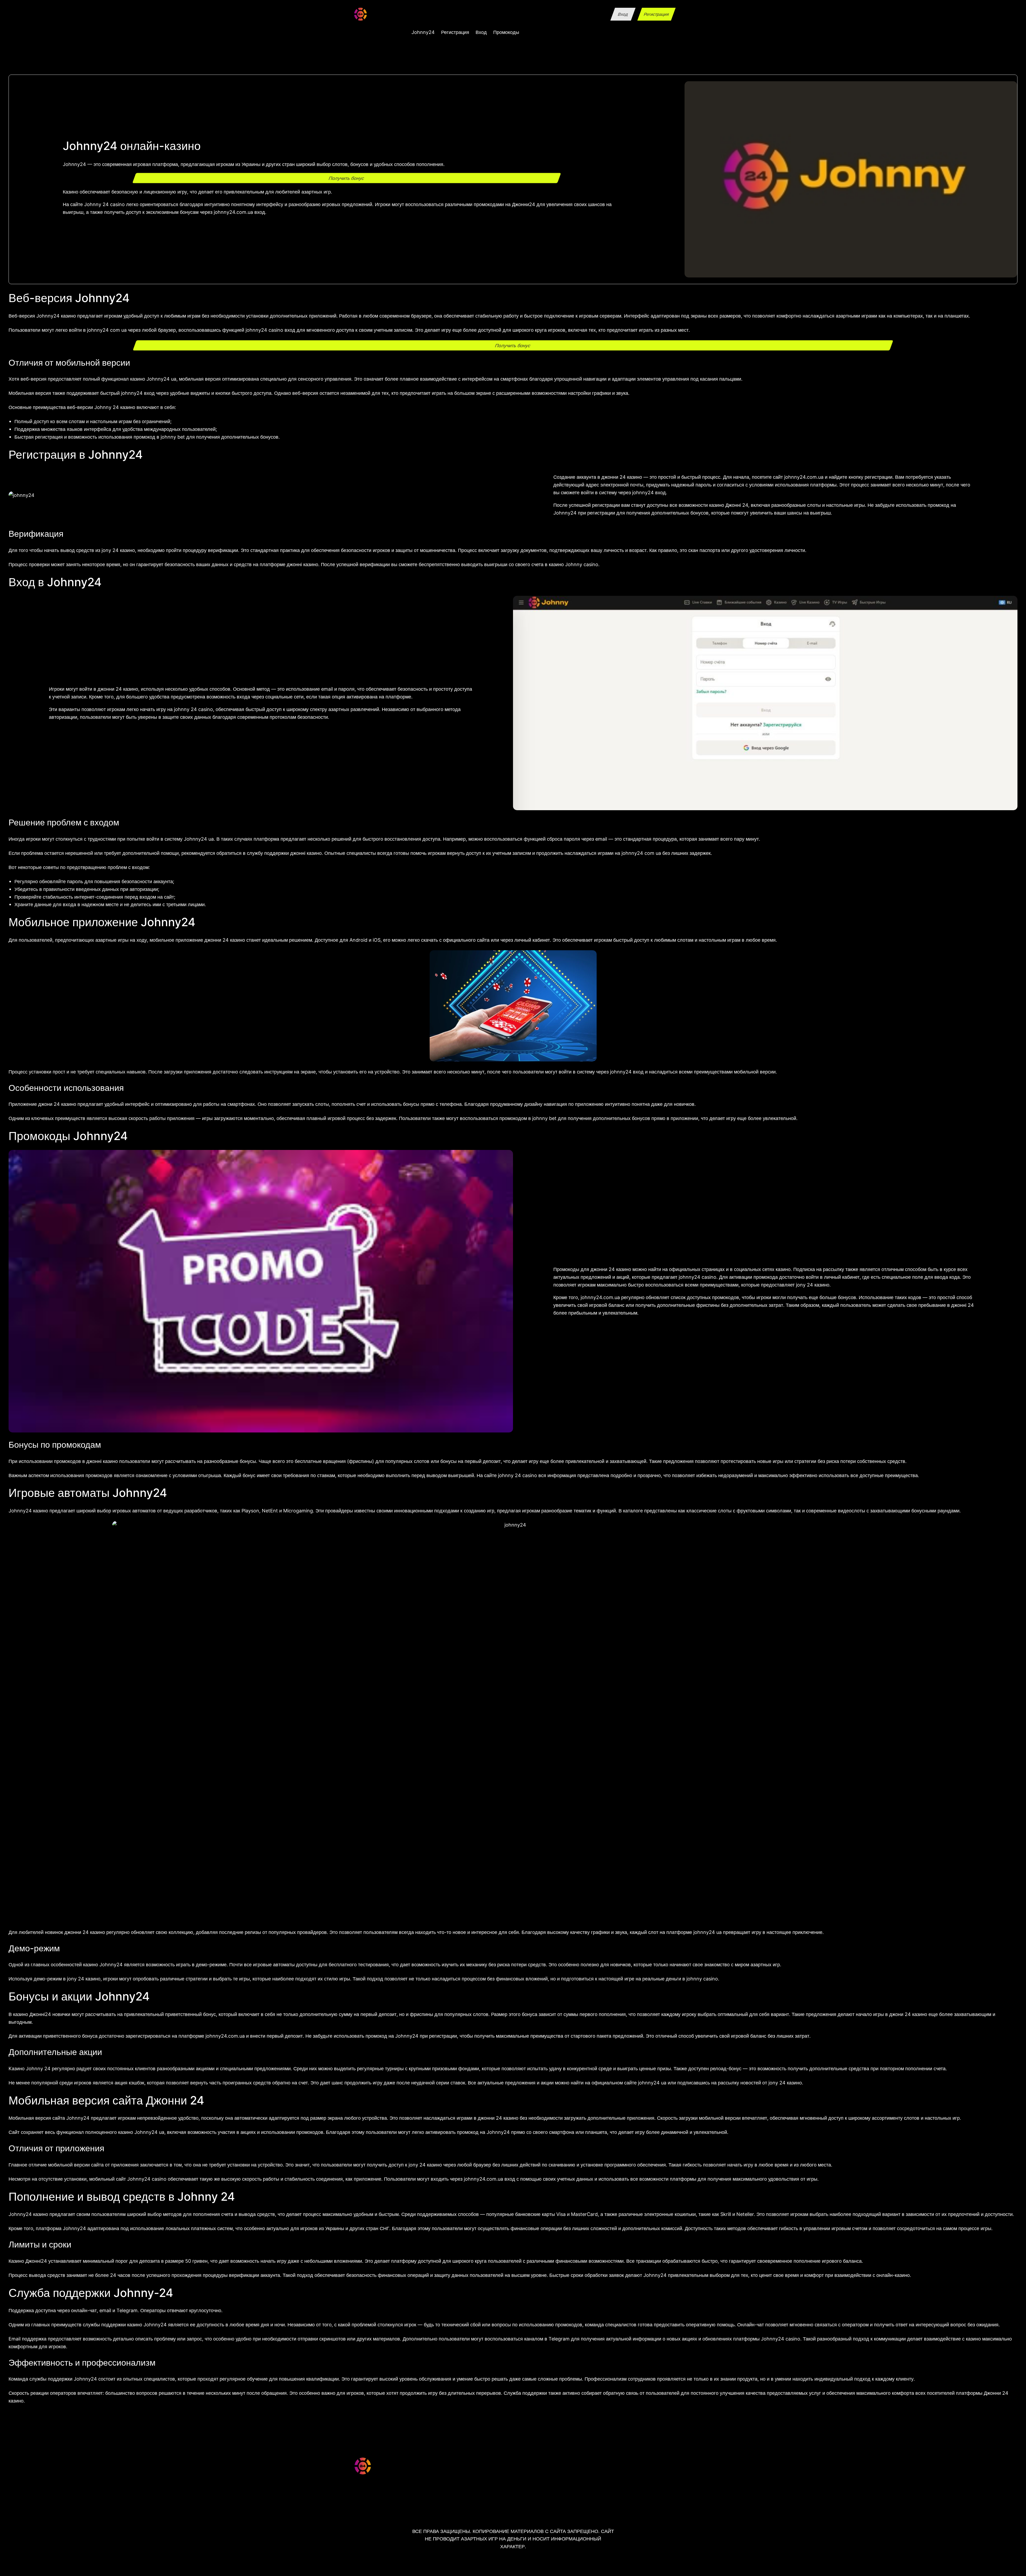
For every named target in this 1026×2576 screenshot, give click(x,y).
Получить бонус (347, 178)
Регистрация (656, 14)
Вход (623, 14)
